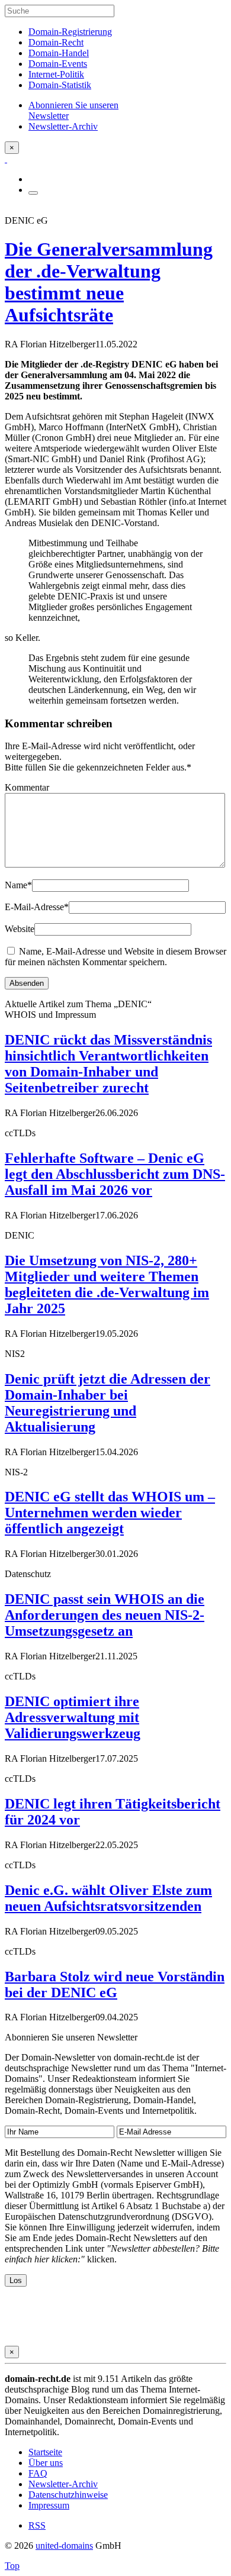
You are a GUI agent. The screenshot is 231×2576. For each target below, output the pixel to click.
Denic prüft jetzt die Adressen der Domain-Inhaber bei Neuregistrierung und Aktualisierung (108, 1403)
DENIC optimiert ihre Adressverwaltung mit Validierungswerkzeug (73, 1717)
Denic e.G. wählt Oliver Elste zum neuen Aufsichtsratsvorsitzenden (108, 1898)
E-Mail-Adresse (37, 907)
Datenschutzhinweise (68, 2495)
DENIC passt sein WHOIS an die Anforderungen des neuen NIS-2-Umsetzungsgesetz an (105, 1615)
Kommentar (27, 787)
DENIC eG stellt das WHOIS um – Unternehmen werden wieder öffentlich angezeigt (110, 1513)
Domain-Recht (56, 42)
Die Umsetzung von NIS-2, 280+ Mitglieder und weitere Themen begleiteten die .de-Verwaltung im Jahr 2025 (107, 1284)
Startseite (45, 2452)
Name (18, 885)
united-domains (64, 2546)
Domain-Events (58, 64)
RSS (37, 2525)
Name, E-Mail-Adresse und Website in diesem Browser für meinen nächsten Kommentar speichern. (115, 957)
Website (20, 929)
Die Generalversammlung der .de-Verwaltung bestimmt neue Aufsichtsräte (109, 282)
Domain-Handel (59, 53)
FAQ (38, 2473)
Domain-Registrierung (70, 32)
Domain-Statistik (60, 85)
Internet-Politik (56, 74)
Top (12, 2566)
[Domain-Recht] (6, 159)
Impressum (49, 2505)
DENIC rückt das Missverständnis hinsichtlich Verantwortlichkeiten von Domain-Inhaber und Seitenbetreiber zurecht (108, 1064)
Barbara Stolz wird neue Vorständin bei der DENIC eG (115, 1985)
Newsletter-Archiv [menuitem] (63, 126)
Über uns (46, 2463)
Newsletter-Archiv (63, 2484)
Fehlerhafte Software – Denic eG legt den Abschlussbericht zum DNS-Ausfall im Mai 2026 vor (115, 1174)
